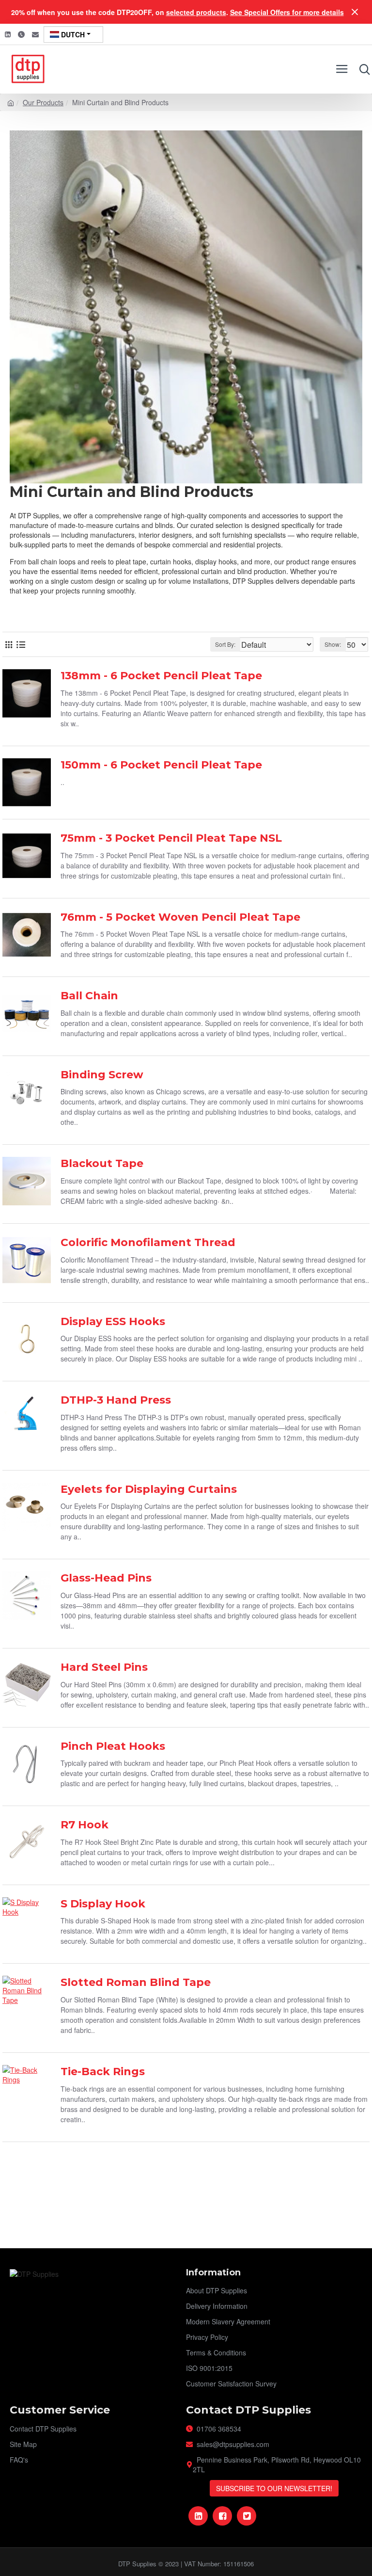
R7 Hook (85, 1825)
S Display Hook (103, 1904)
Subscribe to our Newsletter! (274, 2488)
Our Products (43, 102)
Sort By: (225, 644)
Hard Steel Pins (104, 1667)
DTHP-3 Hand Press (116, 1400)
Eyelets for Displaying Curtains (149, 1489)
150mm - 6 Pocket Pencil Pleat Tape (161, 765)
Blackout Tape (102, 1163)
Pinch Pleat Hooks (113, 1746)
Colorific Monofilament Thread (148, 1242)
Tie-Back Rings (103, 2072)
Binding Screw (102, 1075)
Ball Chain (89, 996)
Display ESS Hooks (113, 1321)
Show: (333, 644)
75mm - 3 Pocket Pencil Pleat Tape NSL (171, 838)
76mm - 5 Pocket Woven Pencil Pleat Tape (180, 917)
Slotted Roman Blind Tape (136, 1982)
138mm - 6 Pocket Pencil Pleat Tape (161, 676)
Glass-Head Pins (106, 1578)
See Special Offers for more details (287, 12)
